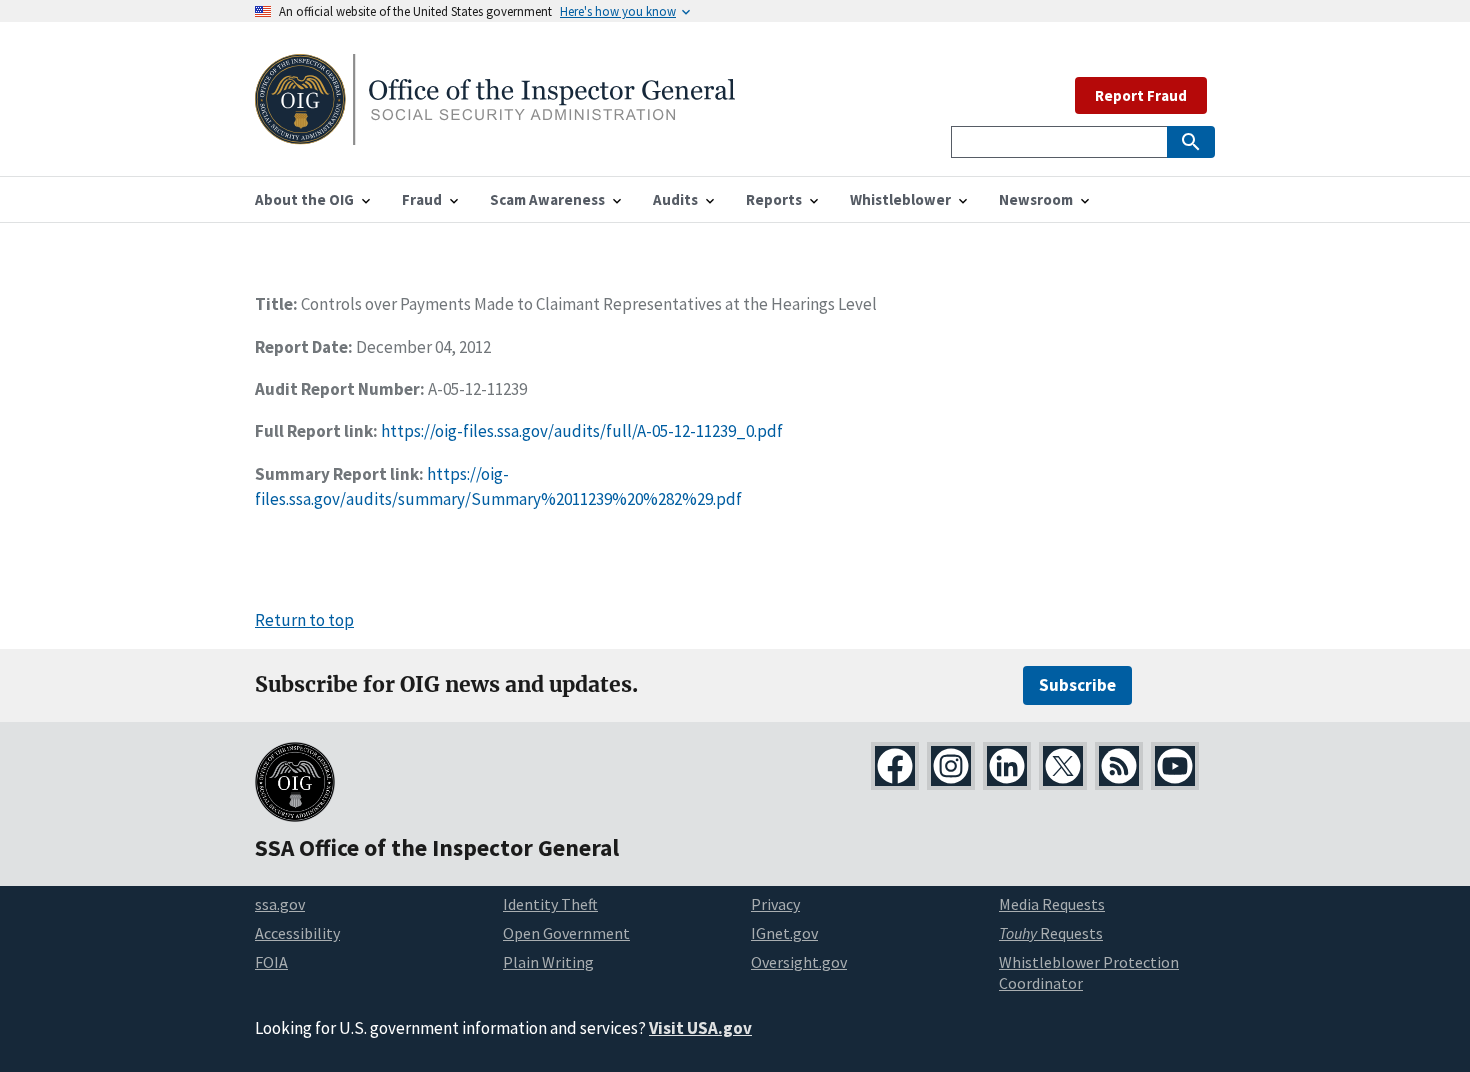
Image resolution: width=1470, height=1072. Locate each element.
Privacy (775, 904)
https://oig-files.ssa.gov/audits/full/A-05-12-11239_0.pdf (582, 431)
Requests (1051, 933)
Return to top (304, 620)
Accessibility (297, 933)
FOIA (271, 962)
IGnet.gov (784, 933)
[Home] (495, 132)
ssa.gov (280, 904)
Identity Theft (550, 904)
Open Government (566, 933)
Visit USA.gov (700, 1028)
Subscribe (1077, 685)
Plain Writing (548, 962)
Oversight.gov (799, 962)
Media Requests (1052, 904)
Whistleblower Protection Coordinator (1089, 972)
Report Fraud (1141, 95)
